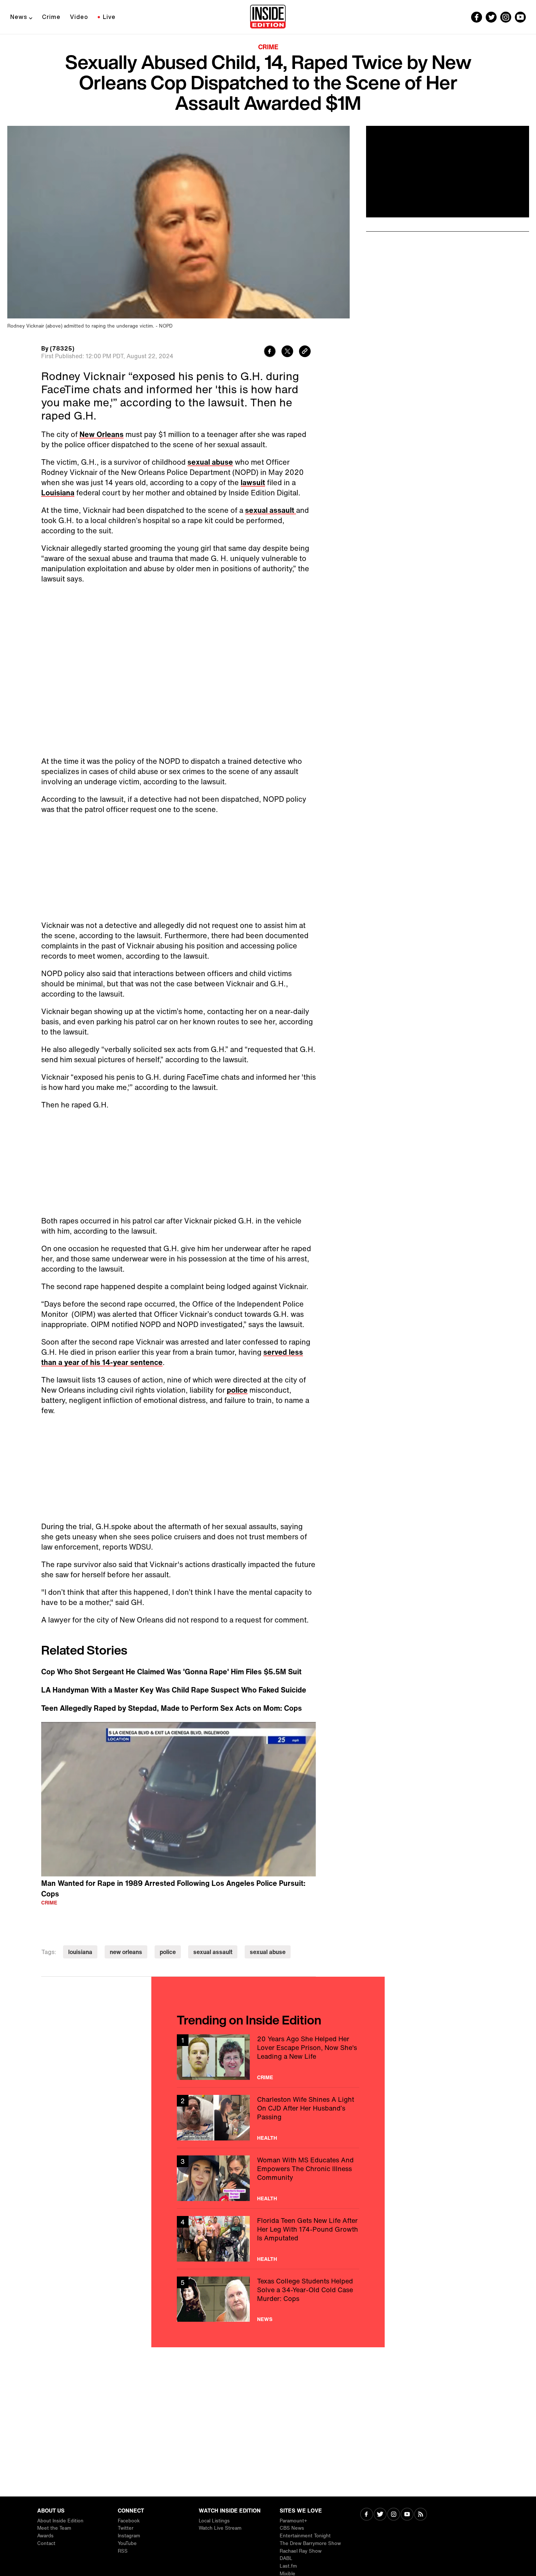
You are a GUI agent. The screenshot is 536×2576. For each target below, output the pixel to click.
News (19, 17)
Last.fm (288, 2566)
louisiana (80, 1952)
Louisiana (58, 493)
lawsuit (253, 482)
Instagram (129, 2536)
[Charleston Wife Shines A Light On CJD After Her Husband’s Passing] (268, 2118)
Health (267, 2138)
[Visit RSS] (421, 2515)
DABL (286, 2558)
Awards (45, 2536)
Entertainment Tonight (305, 2536)
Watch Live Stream (220, 2528)
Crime (51, 17)
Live (109, 17)
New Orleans (102, 434)
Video (79, 17)
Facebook (129, 2521)
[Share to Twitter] (287, 352)
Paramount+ (293, 2521)
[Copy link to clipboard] (305, 352)
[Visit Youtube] (407, 2515)
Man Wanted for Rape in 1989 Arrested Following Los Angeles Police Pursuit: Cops (173, 1888)
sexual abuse (210, 462)
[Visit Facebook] (367, 2515)
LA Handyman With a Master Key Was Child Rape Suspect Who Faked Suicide (174, 1690)
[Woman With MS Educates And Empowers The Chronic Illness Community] (268, 2178)
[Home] (268, 17)
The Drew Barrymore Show (310, 2543)
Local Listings (214, 2521)
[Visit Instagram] (394, 2515)
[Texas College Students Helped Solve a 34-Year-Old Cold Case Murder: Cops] (268, 2299)
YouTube (127, 2543)
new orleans (126, 1952)
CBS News (292, 2528)
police (237, 1390)
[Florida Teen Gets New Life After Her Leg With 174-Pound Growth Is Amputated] (268, 2239)
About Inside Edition (60, 2521)
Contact (46, 2543)
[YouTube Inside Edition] (520, 17)
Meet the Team (54, 2528)
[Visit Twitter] (380, 2515)
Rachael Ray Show (301, 2551)
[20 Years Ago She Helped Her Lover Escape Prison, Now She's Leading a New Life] (268, 2057)
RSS (123, 2551)
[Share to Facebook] (270, 352)
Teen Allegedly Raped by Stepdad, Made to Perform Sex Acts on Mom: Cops (172, 1708)
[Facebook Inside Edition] (477, 17)
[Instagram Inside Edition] (506, 17)
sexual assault (271, 510)
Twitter (126, 2528)
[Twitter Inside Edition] (491, 17)
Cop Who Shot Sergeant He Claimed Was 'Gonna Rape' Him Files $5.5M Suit (171, 1672)
